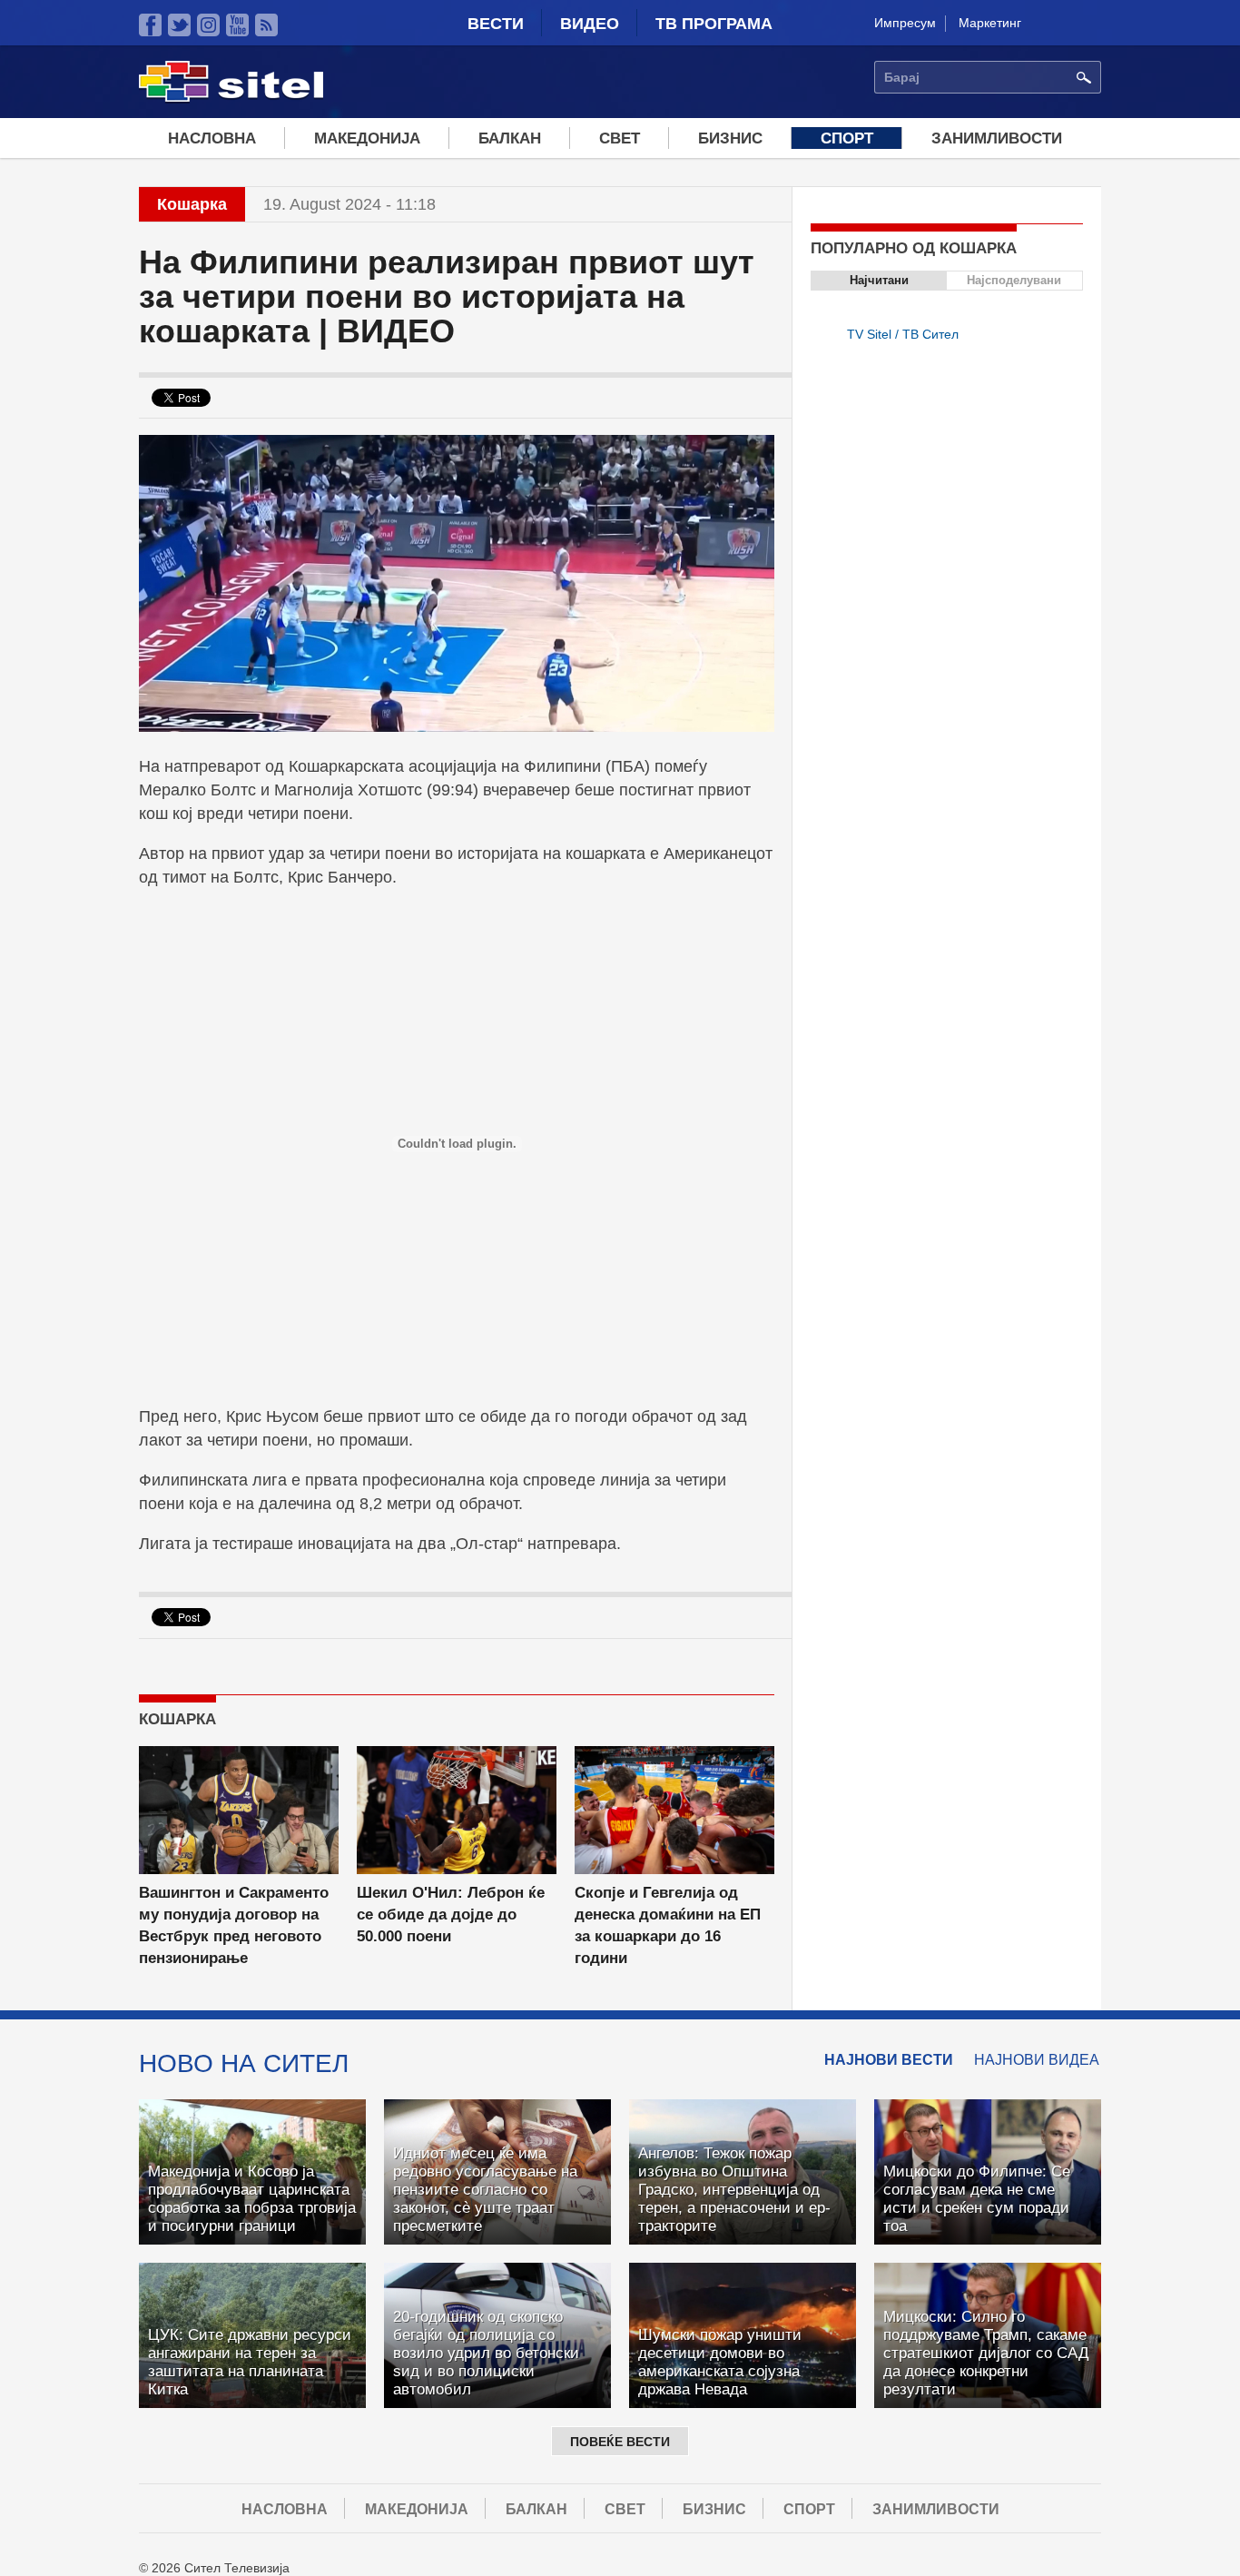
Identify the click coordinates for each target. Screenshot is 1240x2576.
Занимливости (997, 138)
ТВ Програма (714, 24)
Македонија (367, 138)
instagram (208, 25)
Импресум (905, 23)
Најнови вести (889, 2060)
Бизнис (730, 138)
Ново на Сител (244, 2063)
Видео (590, 24)
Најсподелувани (1014, 280)
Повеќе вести (620, 2442)
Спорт (847, 138)
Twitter (179, 25)
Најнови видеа (1037, 2060)
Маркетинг (990, 23)
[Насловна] (231, 99)
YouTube (237, 25)
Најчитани (879, 280)
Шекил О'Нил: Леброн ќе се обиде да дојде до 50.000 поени (451, 1915)
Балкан (510, 138)
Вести (496, 24)
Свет (620, 138)
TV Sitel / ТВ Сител (903, 334)
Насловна (212, 138)
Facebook (150, 25)
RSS (266, 25)
